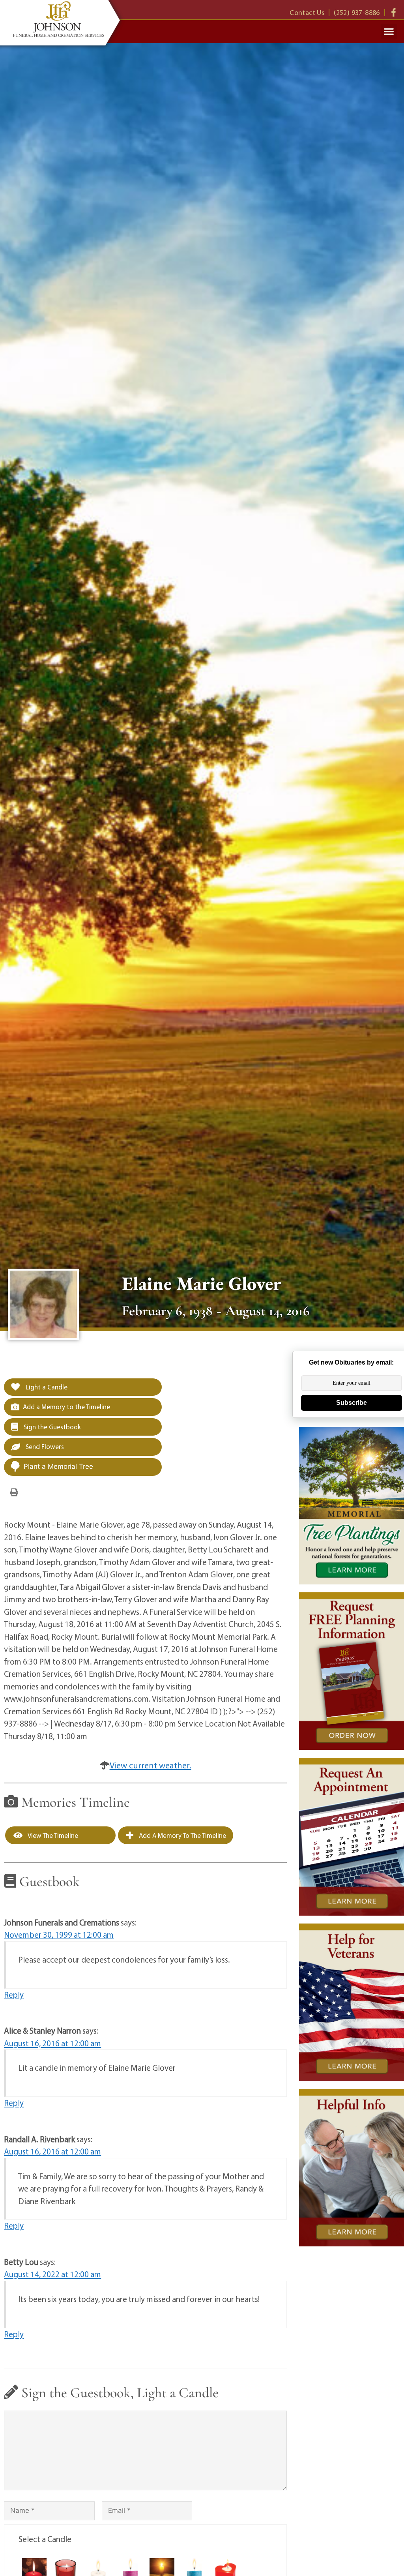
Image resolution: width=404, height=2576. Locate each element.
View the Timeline (52, 1835)
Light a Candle (46, 1387)
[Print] (14, 1492)
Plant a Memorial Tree (58, 1466)
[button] (389, 32)
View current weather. (151, 1765)
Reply (14, 1995)
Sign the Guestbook (51, 1427)
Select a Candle (45, 2539)
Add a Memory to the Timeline (66, 1407)
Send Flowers (44, 1446)
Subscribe (352, 1403)
